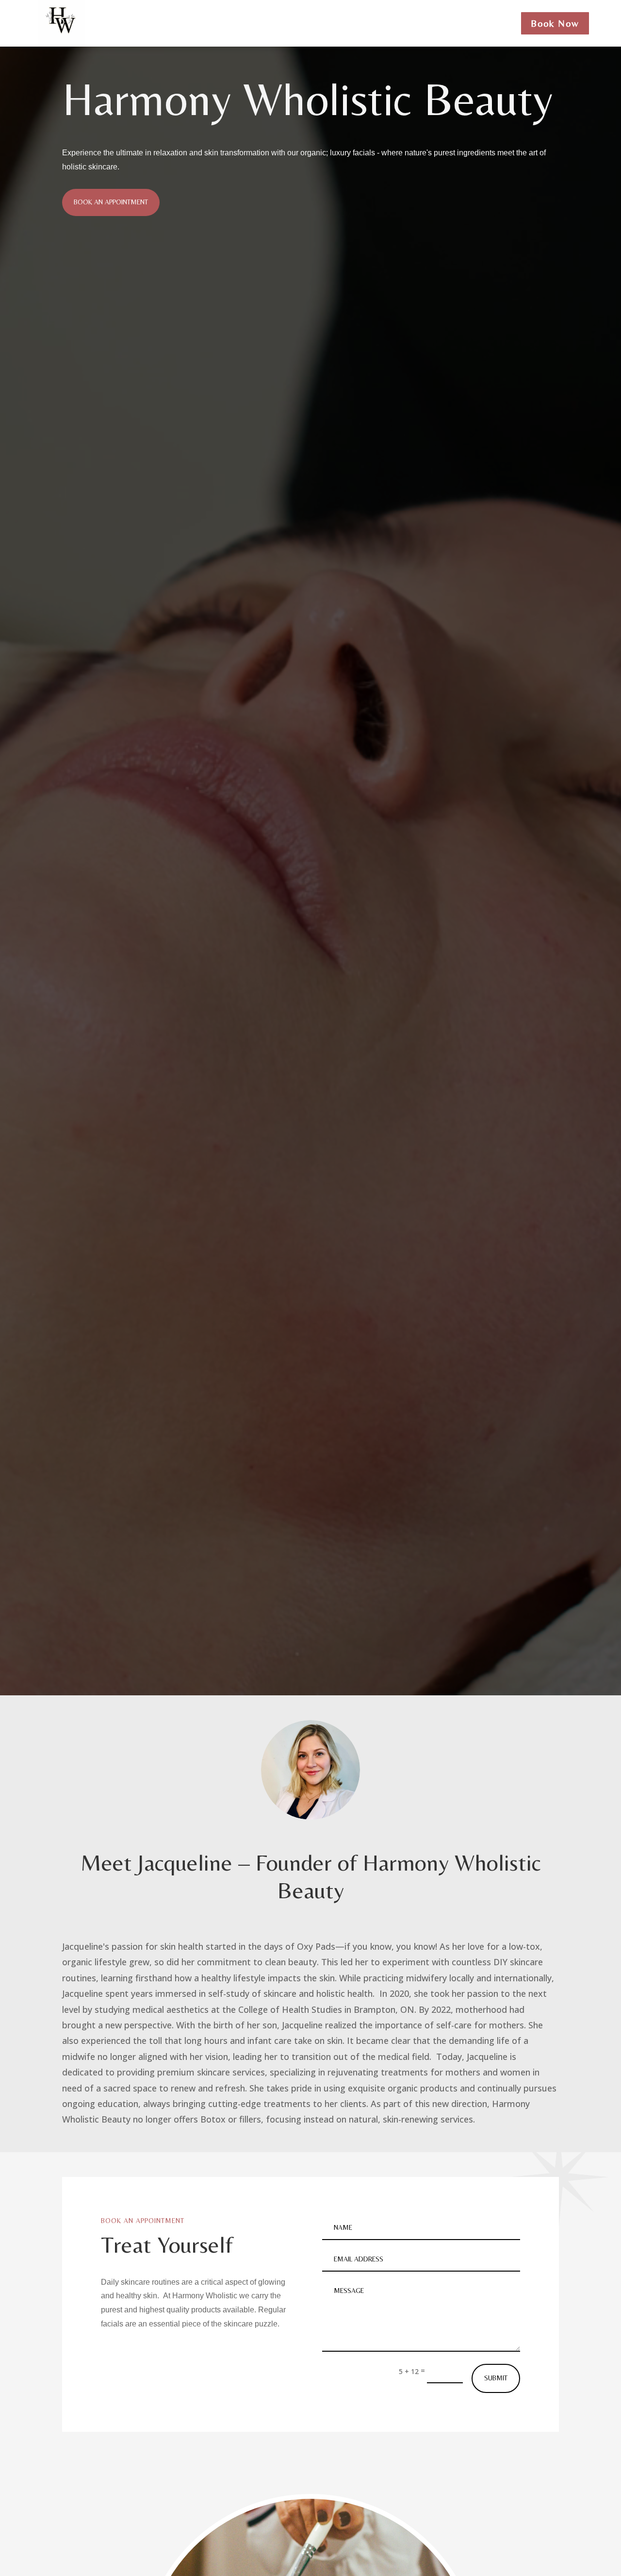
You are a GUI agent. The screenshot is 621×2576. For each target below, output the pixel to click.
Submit (496, 2378)
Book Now (555, 23)
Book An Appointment (111, 202)
